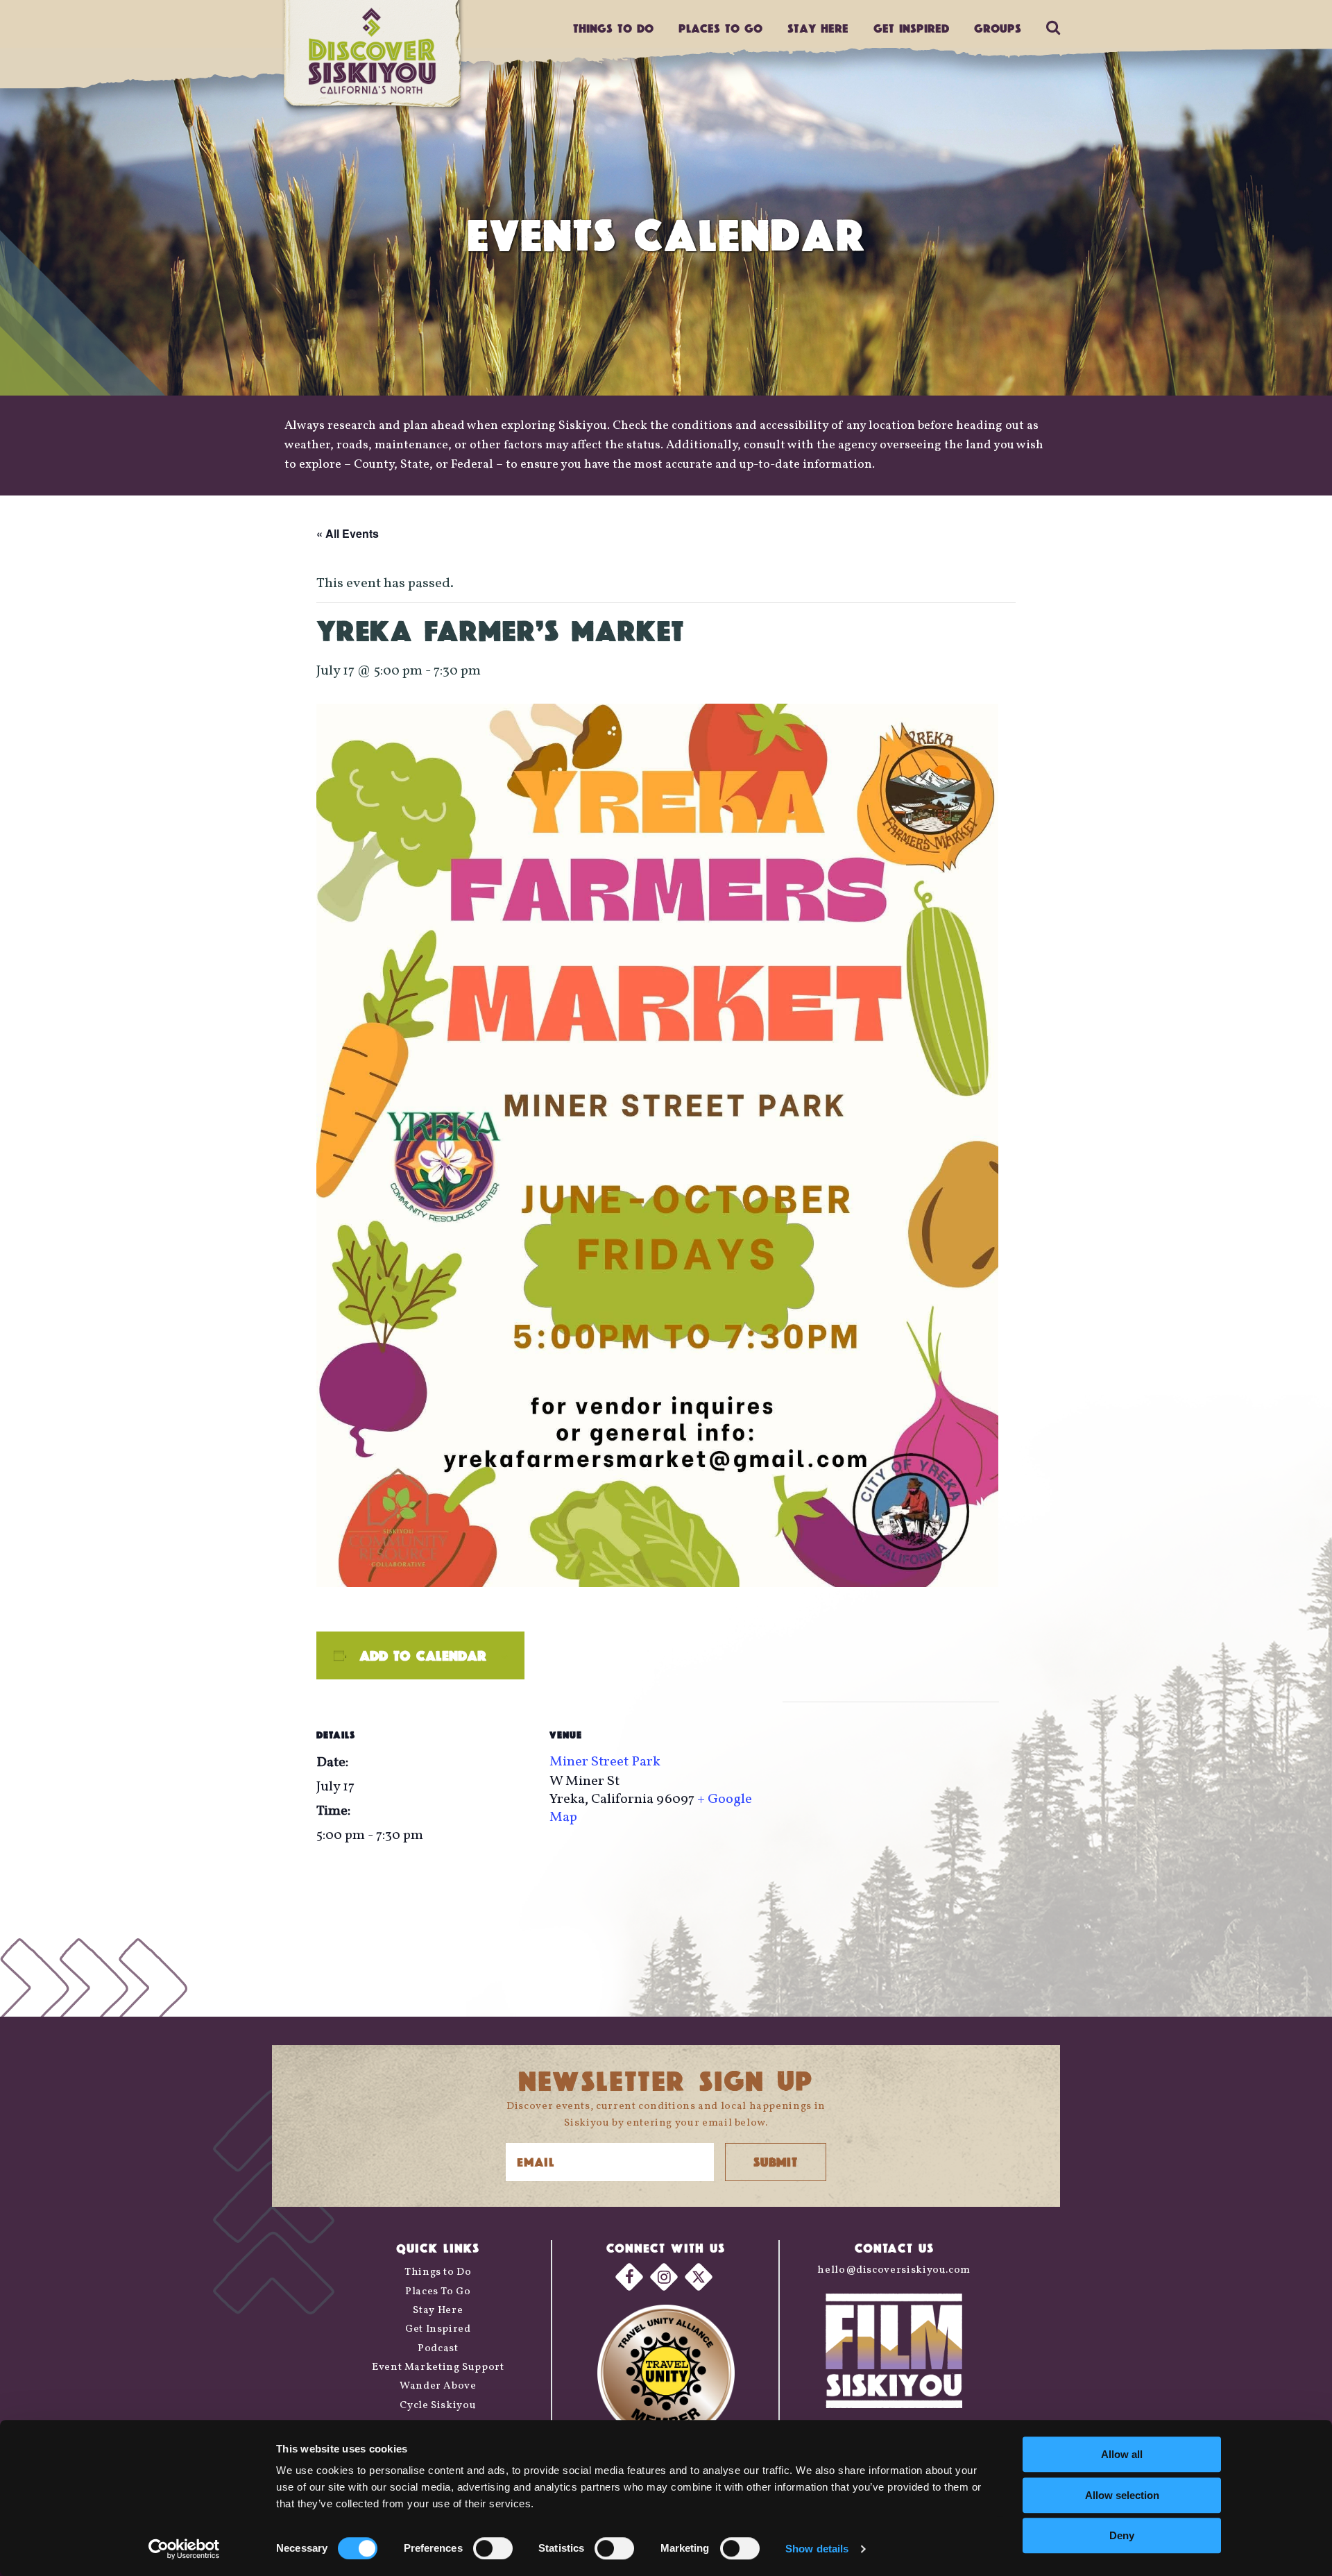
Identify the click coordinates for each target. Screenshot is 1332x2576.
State (415, 465)
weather (307, 445)
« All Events (348, 533)
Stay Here (818, 28)
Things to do (613, 28)
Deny (1122, 2535)
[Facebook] (629, 2277)
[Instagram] (664, 2277)
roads (352, 445)
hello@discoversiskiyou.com (894, 2270)
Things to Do (438, 2272)
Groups (998, 28)
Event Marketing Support (438, 2367)
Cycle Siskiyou (438, 2406)
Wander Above (438, 2386)
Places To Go (438, 2292)
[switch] (493, 2548)
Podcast (438, 2349)
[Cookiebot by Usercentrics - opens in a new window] (184, 2549)
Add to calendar (423, 1655)
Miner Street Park (605, 1762)
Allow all (1122, 2454)
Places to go (720, 28)
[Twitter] (699, 2277)
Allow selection (1122, 2495)
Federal (472, 465)
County (374, 465)
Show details (817, 2549)
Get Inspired (911, 28)
